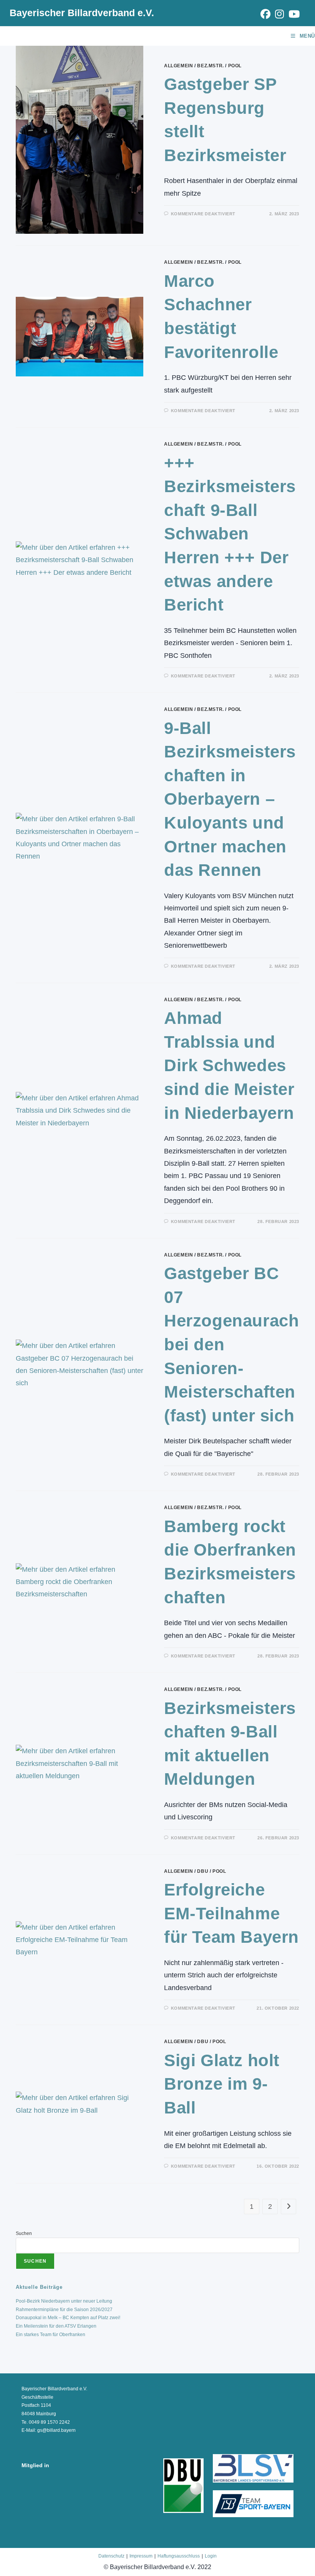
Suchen (24, 2233)
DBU (203, 1871)
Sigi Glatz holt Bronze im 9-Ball (222, 2084)
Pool (235, 66)
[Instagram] (279, 14)
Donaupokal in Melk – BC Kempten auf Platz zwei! (68, 2318)
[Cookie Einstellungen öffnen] (17, 2566)
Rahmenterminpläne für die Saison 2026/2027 (64, 2310)
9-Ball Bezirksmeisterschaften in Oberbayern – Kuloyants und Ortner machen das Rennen (230, 799)
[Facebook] (265, 14)
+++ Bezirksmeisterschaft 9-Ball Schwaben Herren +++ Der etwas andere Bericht (230, 534)
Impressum (141, 2556)
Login (211, 2556)
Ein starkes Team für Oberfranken (51, 2335)
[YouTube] (293, 14)
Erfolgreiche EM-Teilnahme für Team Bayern (231, 1913)
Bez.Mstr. (210, 66)
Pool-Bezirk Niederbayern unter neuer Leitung (64, 2301)
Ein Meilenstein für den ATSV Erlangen (56, 2326)
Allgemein (178, 66)
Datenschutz (111, 2556)
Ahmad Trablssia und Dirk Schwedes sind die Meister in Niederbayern (229, 1065)
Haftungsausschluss (179, 2556)
